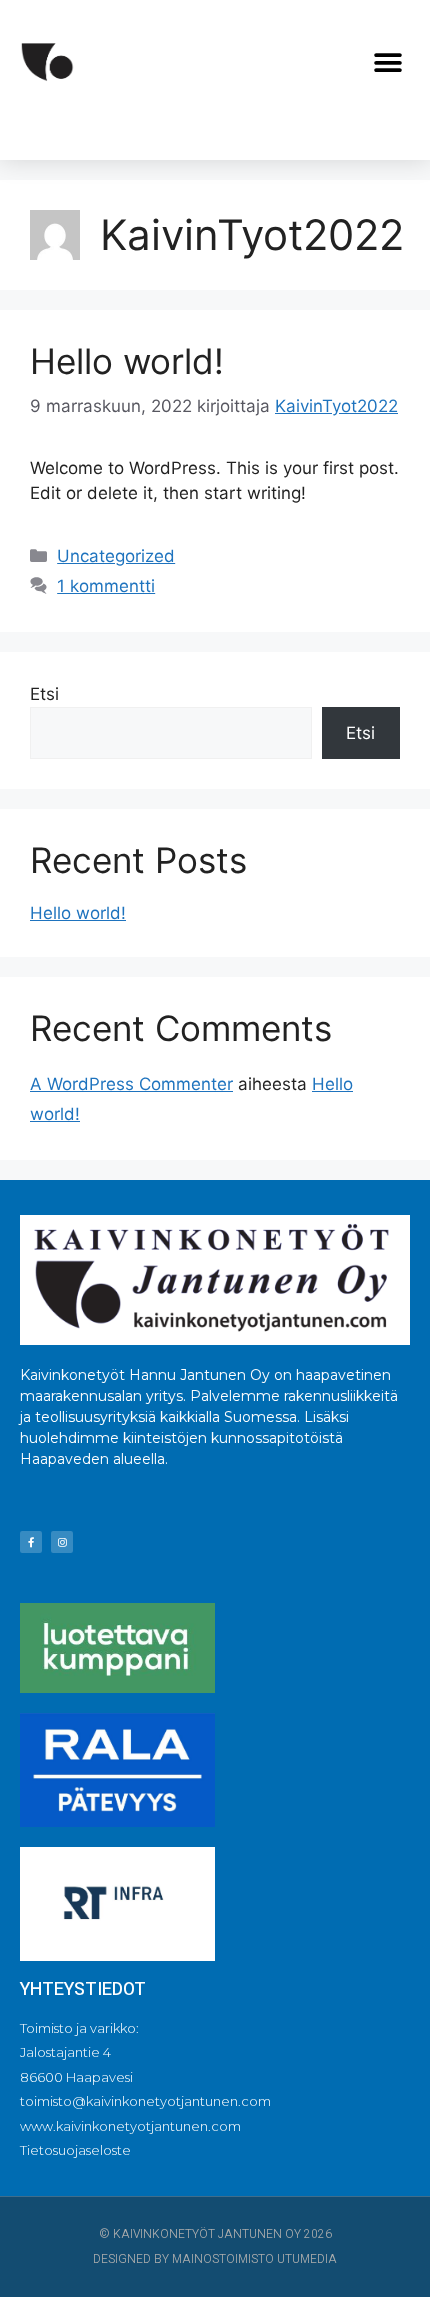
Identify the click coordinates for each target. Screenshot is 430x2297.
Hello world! (127, 361)
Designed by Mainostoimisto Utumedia (215, 2259)
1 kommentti (106, 586)
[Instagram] (62, 1542)
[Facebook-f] (31, 1542)
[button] (387, 63)
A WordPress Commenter (131, 1084)
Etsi (44, 694)
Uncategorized (116, 556)
